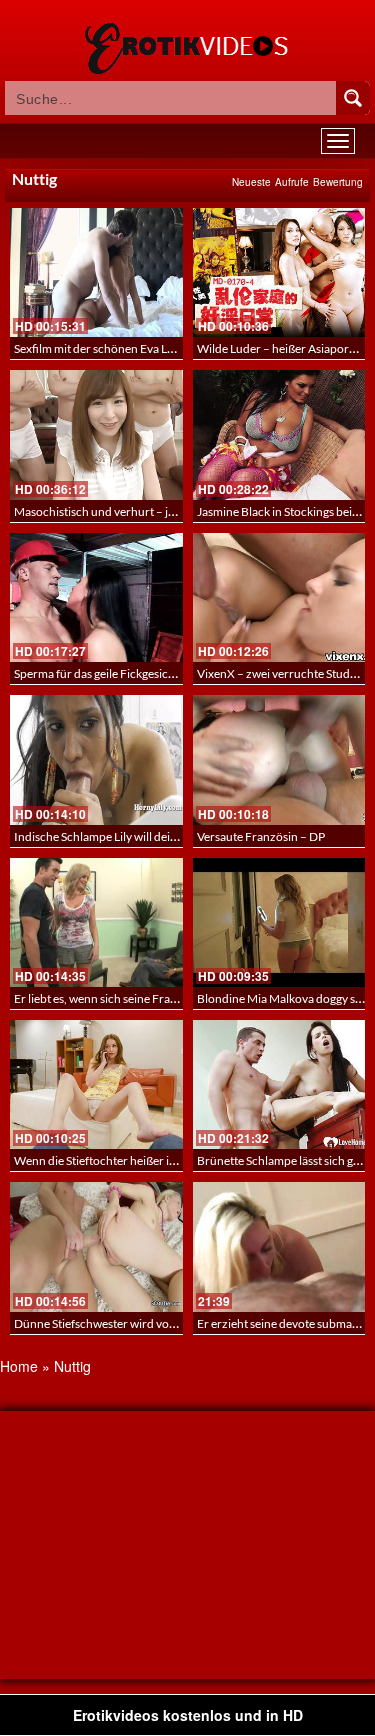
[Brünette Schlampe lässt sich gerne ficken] (279, 1084)
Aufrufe (292, 182)
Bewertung (338, 182)
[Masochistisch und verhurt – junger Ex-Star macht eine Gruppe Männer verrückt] (96, 434)
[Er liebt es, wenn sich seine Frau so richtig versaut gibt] (96, 922)
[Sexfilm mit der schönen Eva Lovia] (96, 272)
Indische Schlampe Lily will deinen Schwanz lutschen (150, 836)
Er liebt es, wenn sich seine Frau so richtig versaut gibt (152, 998)
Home (19, 1366)
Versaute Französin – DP (261, 836)
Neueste (251, 182)
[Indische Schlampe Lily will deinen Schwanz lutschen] (96, 759)
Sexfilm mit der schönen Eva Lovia (101, 348)
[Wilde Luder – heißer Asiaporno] (279, 272)
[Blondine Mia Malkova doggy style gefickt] (279, 922)
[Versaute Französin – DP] (279, 759)
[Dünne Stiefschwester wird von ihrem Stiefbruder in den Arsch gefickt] (96, 1246)
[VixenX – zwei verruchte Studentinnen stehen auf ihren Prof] (279, 597)
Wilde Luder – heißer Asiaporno (280, 348)
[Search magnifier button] (353, 98)
